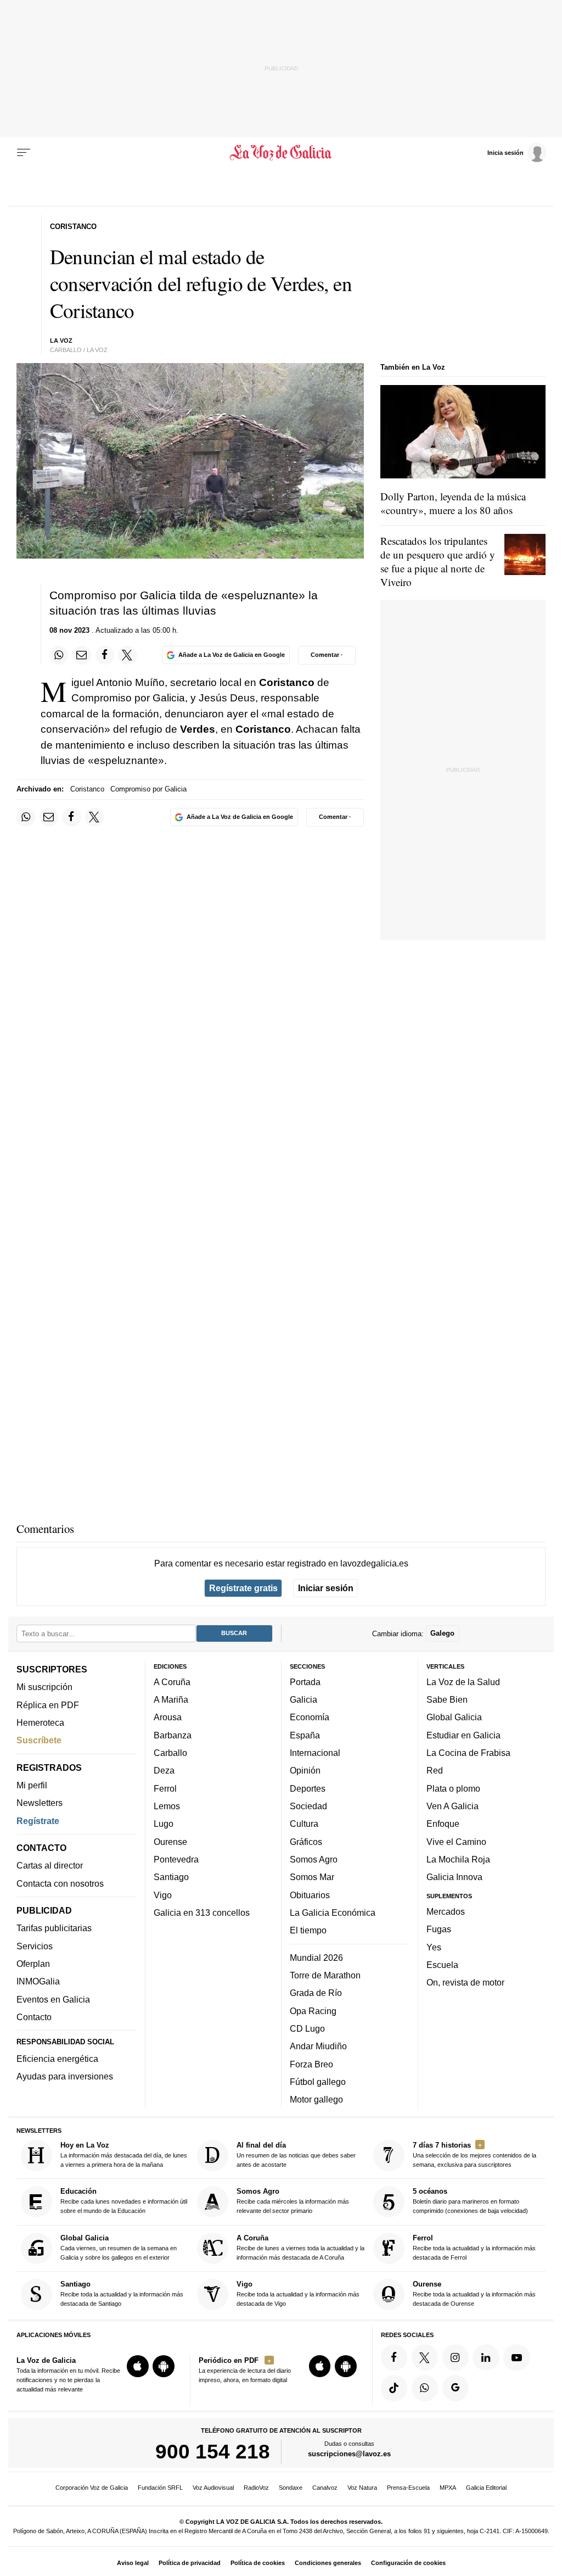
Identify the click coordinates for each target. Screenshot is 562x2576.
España (305, 1735)
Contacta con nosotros (60, 1883)
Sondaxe (291, 2488)
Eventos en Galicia (53, 1999)
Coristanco (87, 789)
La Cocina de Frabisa (468, 1753)
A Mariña (171, 1699)
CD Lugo (307, 2028)
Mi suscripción (44, 1687)
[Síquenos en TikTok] (394, 2388)
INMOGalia (38, 1981)
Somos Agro (314, 1859)
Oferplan (33, 1964)
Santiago (171, 1877)
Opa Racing (313, 2010)
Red (435, 1770)
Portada (305, 1682)
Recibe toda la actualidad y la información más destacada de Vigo (298, 2293)
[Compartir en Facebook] (105, 655)
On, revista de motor (465, 1982)
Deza (164, 1770)
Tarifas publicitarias (54, 1928)
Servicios (35, 1945)
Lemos (167, 1806)
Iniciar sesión (326, 1588)
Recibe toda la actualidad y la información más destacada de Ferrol (474, 2247)
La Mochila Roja (458, 1859)
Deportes (308, 1788)
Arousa (168, 1717)
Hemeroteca (40, 1722)
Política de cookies (258, 2563)
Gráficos (306, 1841)
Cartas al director (50, 1865)
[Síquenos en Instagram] (456, 2357)
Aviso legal (133, 2563)
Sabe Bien (447, 1699)
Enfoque (443, 1824)
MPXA (448, 2488)
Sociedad (308, 1806)
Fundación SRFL (160, 2488)
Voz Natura (362, 2488)
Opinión (305, 1770)
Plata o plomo (453, 1788)
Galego (442, 1633)
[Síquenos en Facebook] (394, 2357)
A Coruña (172, 1682)
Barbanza (173, 1735)
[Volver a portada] (281, 153)
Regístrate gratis (243, 1588)
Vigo (163, 1894)
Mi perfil (32, 1785)
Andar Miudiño (318, 2046)
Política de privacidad (190, 2563)
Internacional (315, 1753)
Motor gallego (316, 2099)
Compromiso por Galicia (148, 789)
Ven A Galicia (453, 1806)
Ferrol (165, 1788)
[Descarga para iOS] (138, 2366)
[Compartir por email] (82, 655)
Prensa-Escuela (408, 2488)
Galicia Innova (454, 1877)
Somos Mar (312, 1877)
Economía (310, 1717)
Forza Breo (311, 2064)
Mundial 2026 (316, 1957)
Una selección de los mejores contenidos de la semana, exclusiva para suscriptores (474, 2154)
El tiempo (308, 1930)
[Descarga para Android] (164, 2366)
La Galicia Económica (333, 1913)
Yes (434, 1947)
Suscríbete (39, 1740)
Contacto (34, 2017)
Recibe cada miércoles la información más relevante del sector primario (293, 2201)
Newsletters (40, 1803)
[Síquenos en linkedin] (486, 2357)
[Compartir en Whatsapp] (59, 655)
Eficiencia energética (57, 2059)
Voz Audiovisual (213, 2488)
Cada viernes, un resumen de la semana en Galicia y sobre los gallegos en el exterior (119, 2247)
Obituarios (310, 1894)
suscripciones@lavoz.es (349, 2454)
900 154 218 (213, 2451)
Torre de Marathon (325, 1975)
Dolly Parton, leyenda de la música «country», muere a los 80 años (453, 503)
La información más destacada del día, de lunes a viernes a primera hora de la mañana (124, 2154)
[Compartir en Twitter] (127, 655)
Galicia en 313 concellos (202, 1913)
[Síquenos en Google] (456, 2388)
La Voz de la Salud (463, 1682)
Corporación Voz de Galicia (92, 2488)
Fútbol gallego (318, 2082)
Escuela (442, 1965)
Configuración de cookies (408, 2563)
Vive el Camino (456, 1841)
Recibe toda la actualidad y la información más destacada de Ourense (474, 2293)
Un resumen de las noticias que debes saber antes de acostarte (296, 2154)
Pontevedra (176, 1859)
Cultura (304, 1824)
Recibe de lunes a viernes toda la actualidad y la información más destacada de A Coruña (300, 2247)
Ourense (170, 1841)
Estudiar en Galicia (463, 1735)
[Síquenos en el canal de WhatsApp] (425, 2388)
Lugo (164, 1824)
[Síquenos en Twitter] (425, 2357)
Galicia (304, 1699)
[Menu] (24, 153)
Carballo (170, 1753)
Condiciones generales (328, 2563)
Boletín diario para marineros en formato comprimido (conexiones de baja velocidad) (470, 2201)
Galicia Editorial (486, 2488)
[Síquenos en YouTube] (516, 2357)
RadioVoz (256, 2488)
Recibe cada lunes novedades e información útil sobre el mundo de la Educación (124, 2201)
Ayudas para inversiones (65, 2076)
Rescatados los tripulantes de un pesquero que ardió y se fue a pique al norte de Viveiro (438, 561)
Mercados (446, 1911)
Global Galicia (454, 1717)
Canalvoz (325, 2488)
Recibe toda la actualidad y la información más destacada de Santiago (122, 2293)
